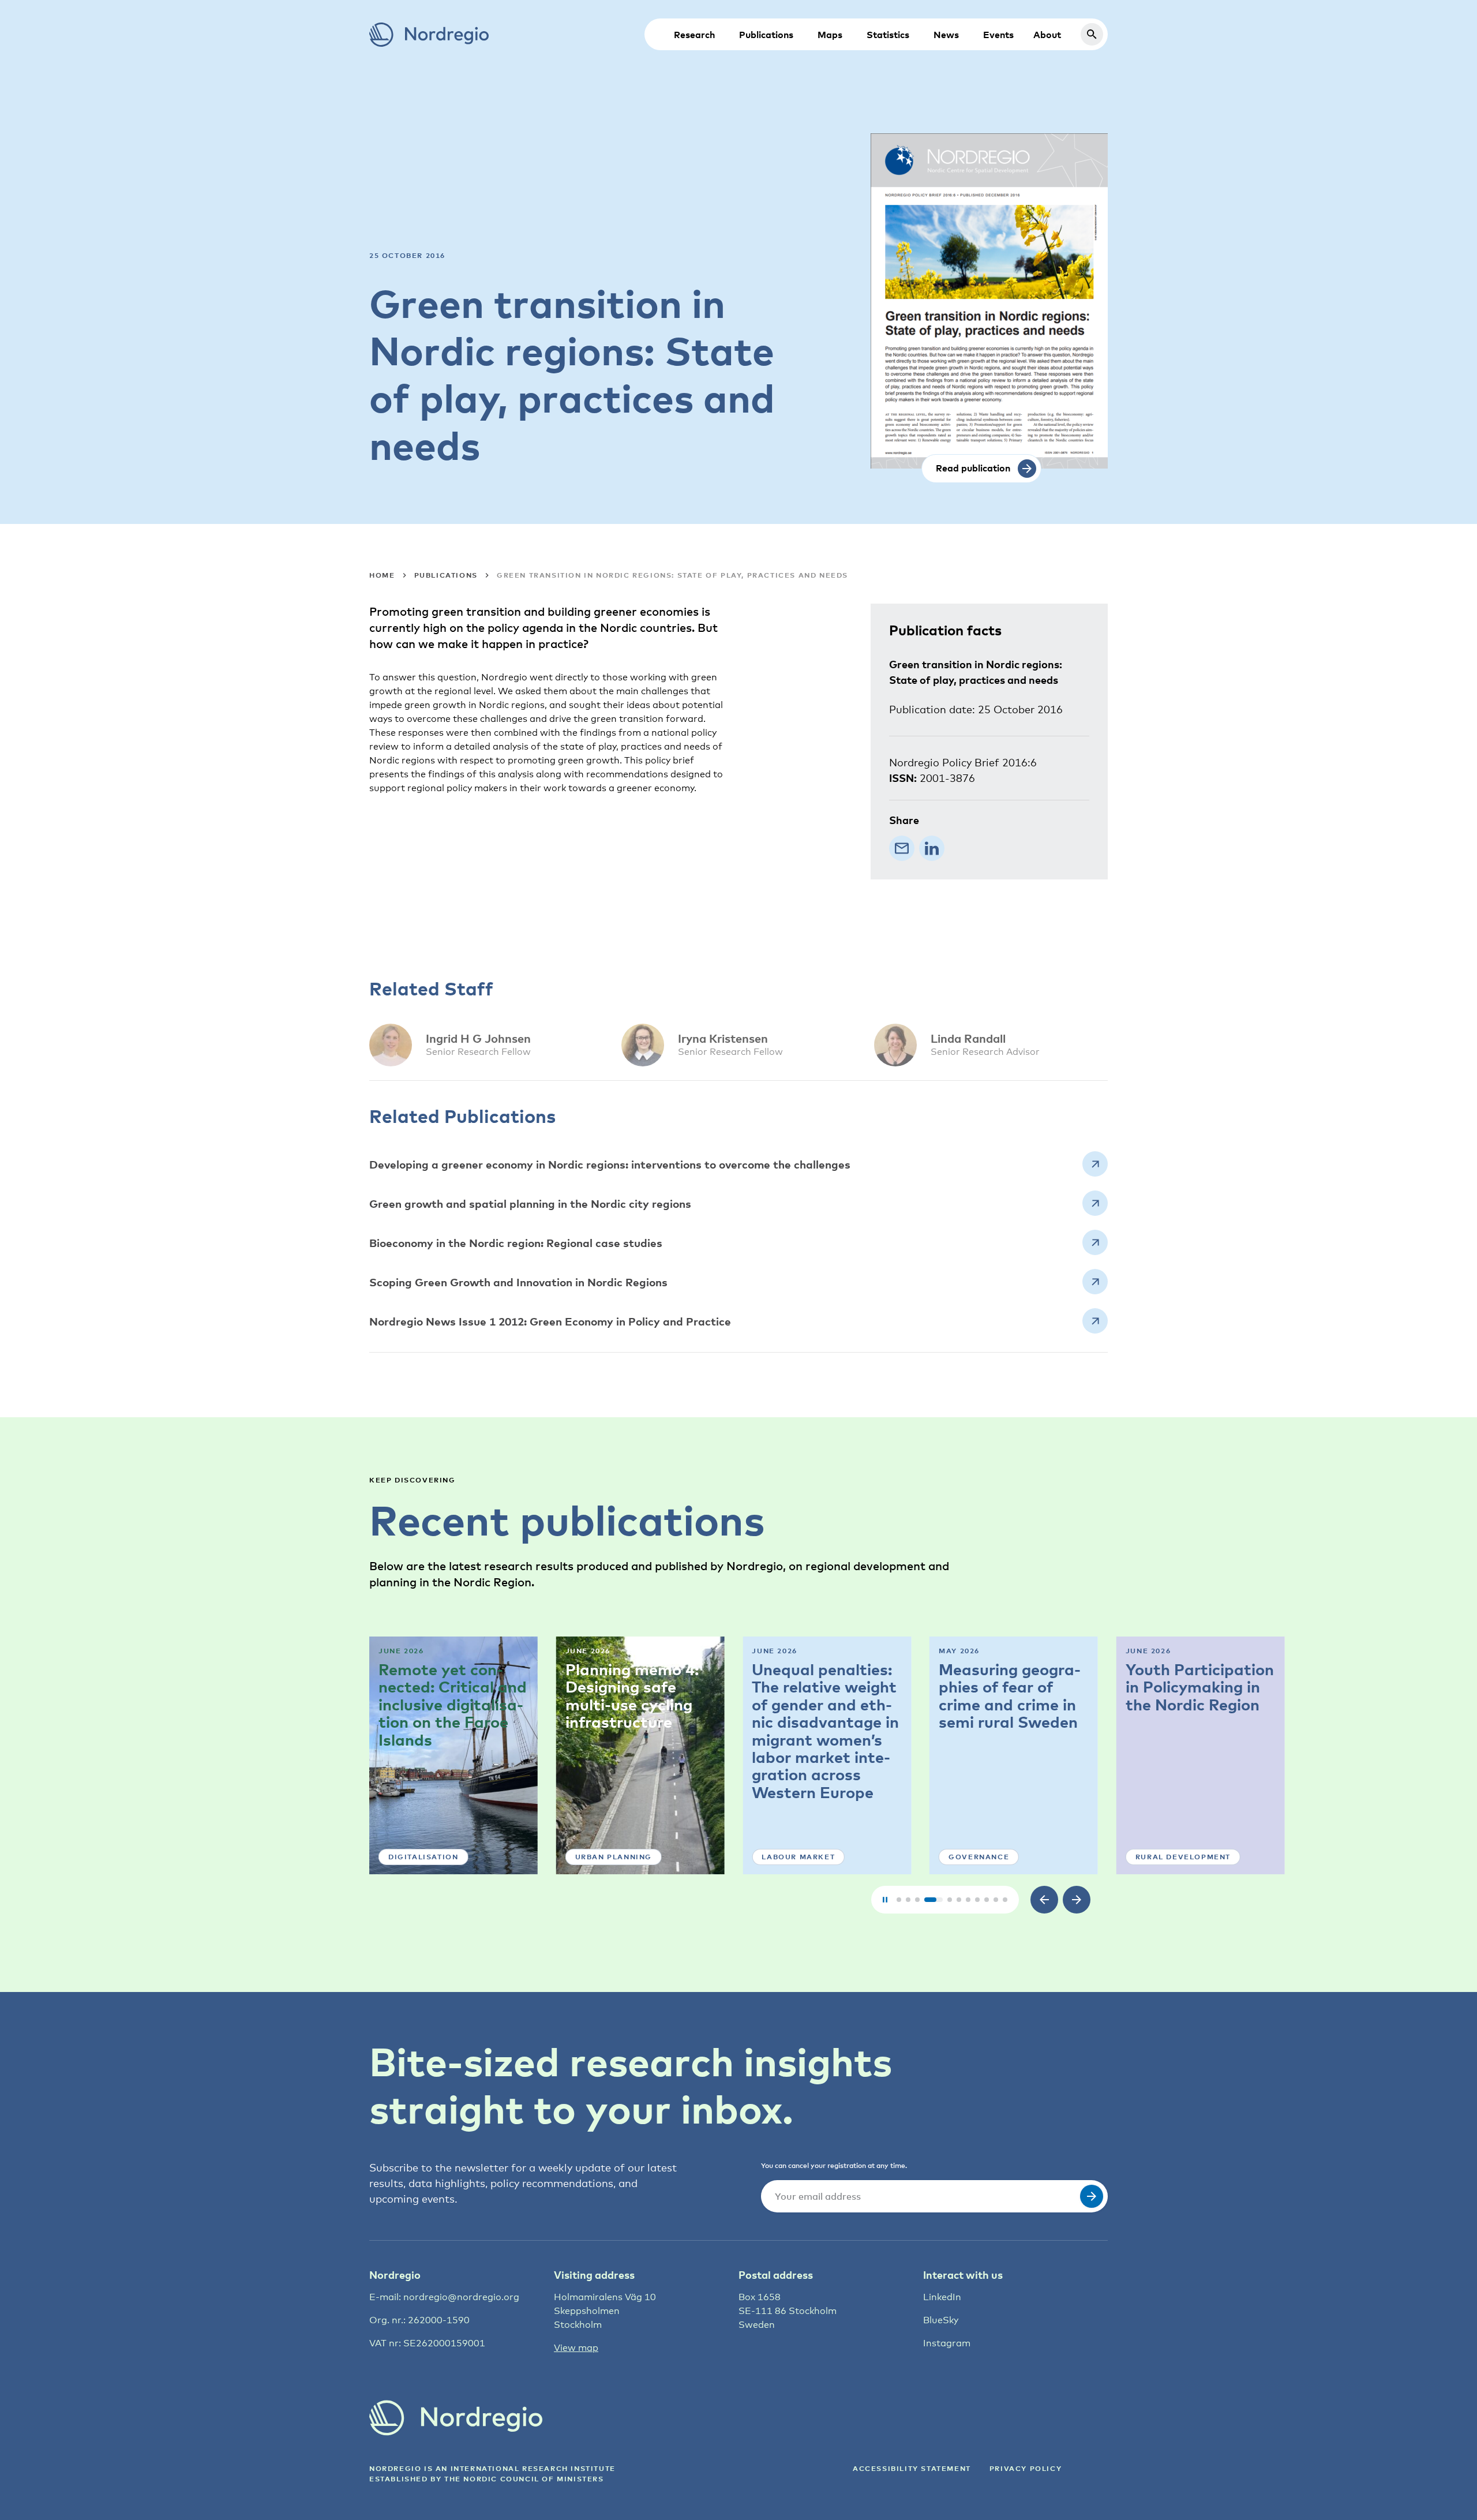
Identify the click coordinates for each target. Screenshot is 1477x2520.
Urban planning (614, 1857)
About (1047, 35)
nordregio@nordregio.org (461, 2297)
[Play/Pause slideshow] (885, 1900)
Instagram (947, 2343)
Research (694, 35)
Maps (830, 35)
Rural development (1183, 1857)
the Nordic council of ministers (524, 2479)
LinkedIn (942, 2297)
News (946, 35)
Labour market (798, 1857)
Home (382, 575)
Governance (979, 1857)
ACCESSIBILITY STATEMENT (912, 2468)
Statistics (888, 35)
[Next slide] (1077, 1900)
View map (576, 2348)
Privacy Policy (1026, 2468)
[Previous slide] (1044, 1900)
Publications (766, 35)
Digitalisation (423, 1857)
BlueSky (941, 2320)
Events (998, 35)
